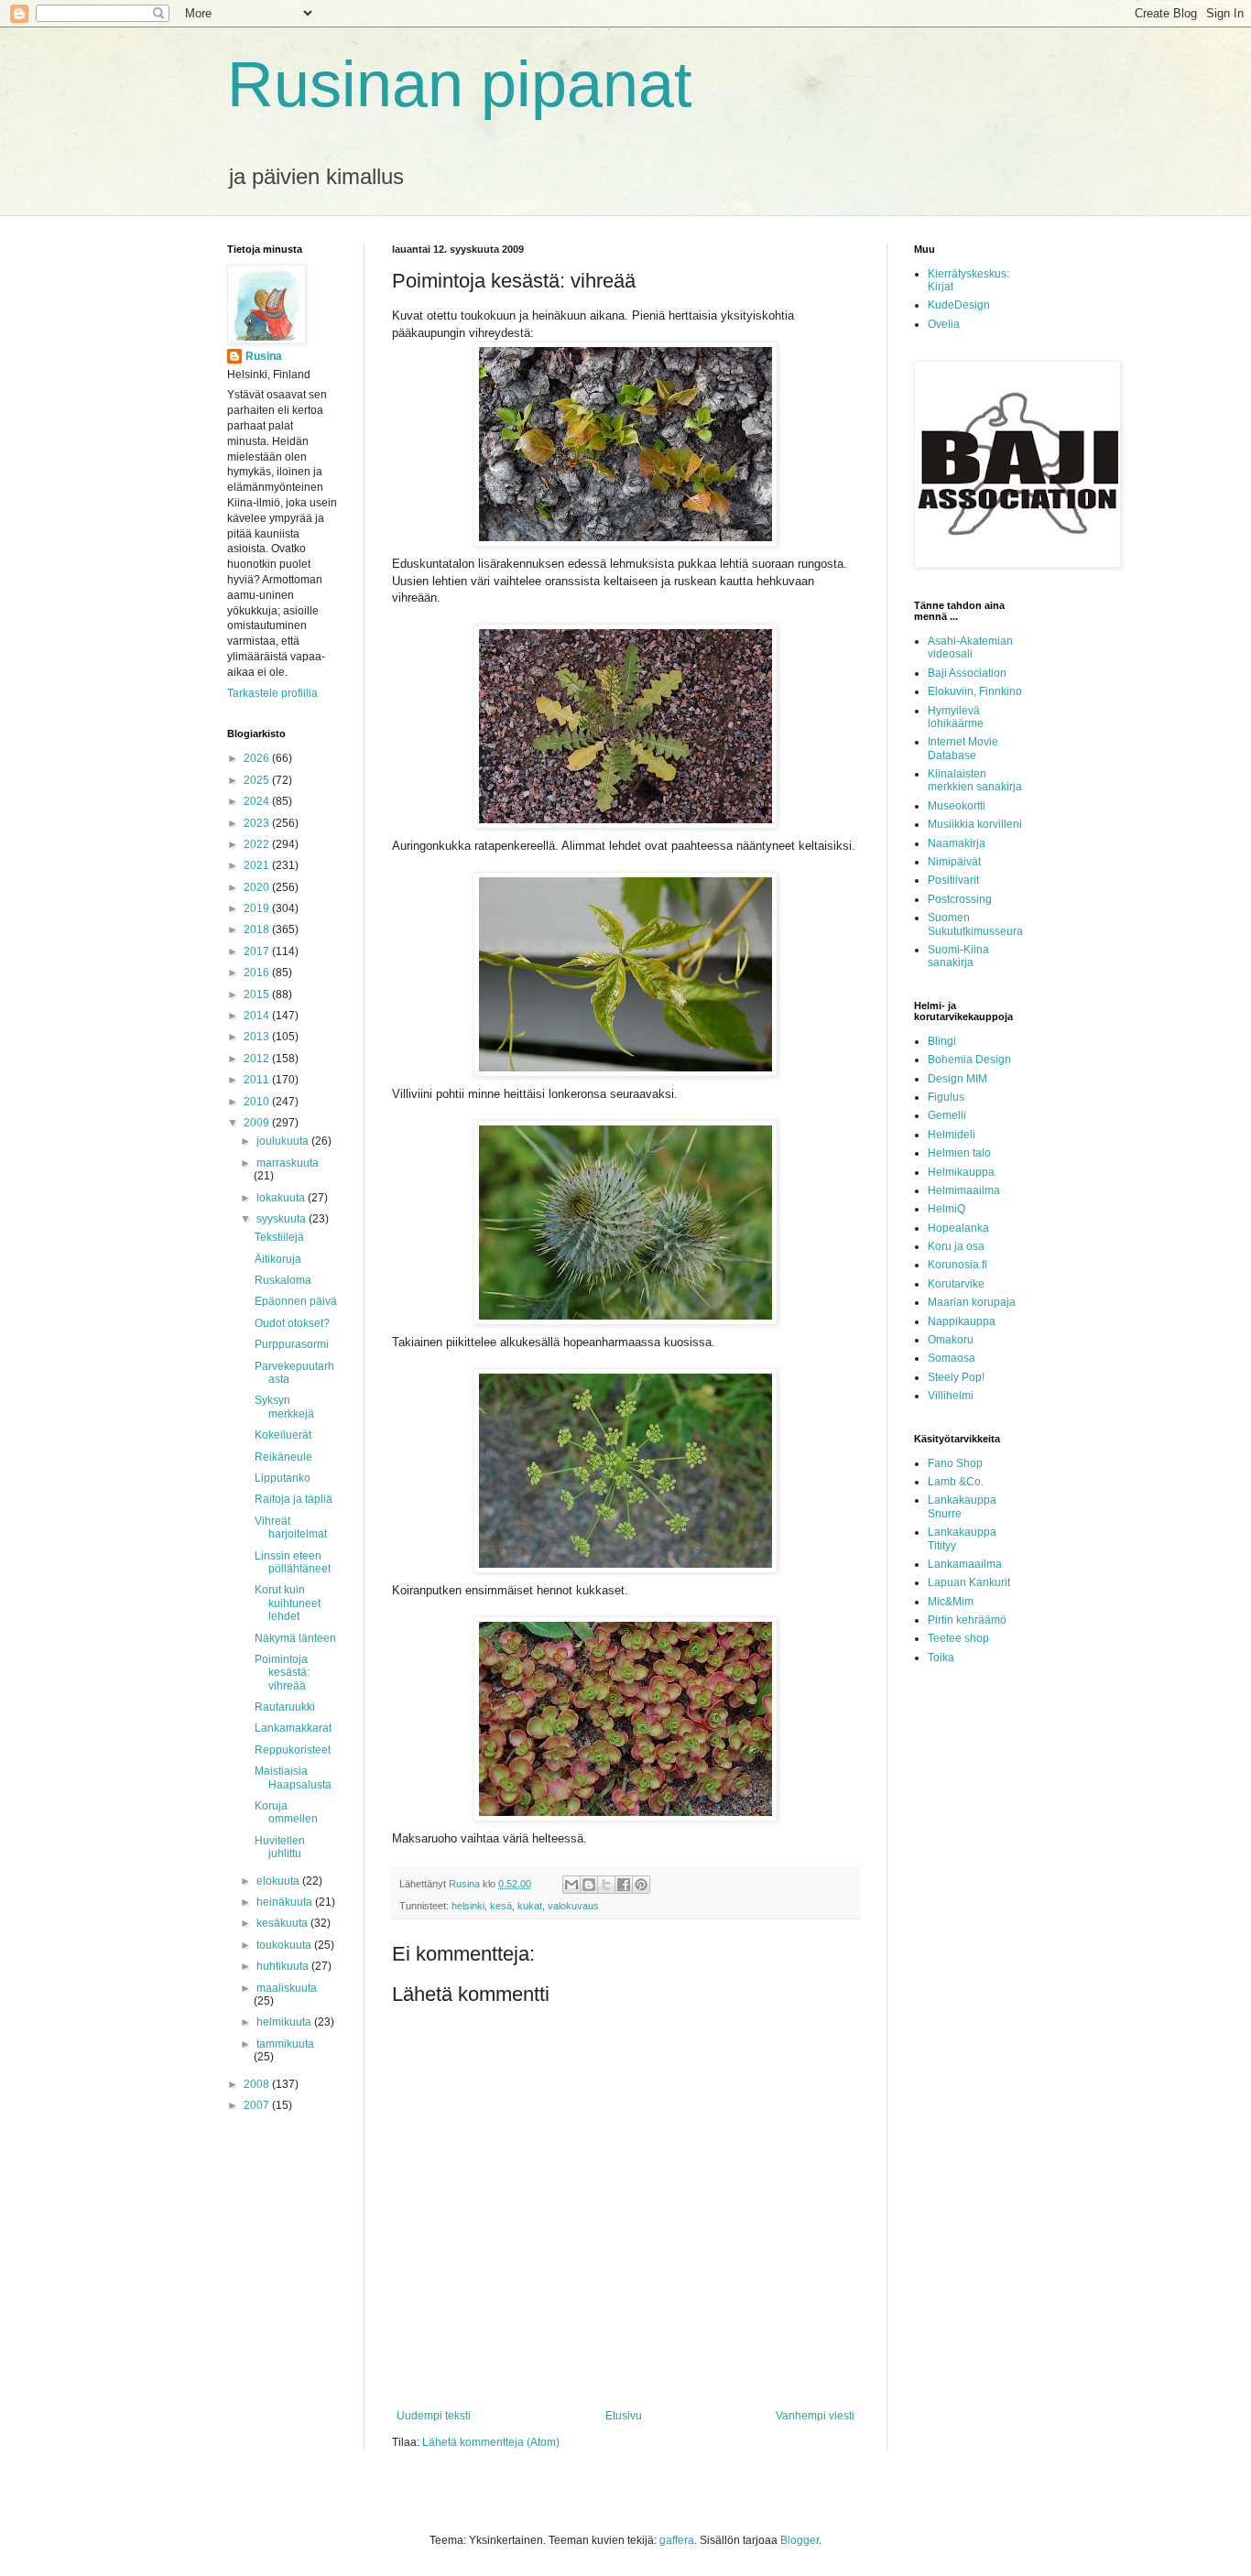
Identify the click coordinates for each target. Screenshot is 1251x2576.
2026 (258, 758)
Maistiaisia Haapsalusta (293, 1777)
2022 (258, 844)
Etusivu (624, 2416)
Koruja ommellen (286, 1812)
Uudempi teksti (434, 2416)
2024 (258, 801)
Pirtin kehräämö (967, 1620)
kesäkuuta (283, 1923)
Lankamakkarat (293, 1728)
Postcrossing (960, 899)
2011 (258, 1080)
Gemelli (947, 1115)
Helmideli (952, 1135)
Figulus (946, 1097)
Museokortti (957, 806)
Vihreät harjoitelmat (291, 1527)
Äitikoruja (278, 1259)
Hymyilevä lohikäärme (956, 717)
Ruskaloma (283, 1280)
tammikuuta (285, 2044)
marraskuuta (288, 1163)
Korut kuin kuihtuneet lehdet (288, 1603)
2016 (258, 973)
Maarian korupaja (972, 1302)
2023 (258, 823)
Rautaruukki (285, 1707)
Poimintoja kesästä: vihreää (282, 1673)
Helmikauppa (961, 1172)
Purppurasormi (292, 1344)
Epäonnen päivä (296, 1301)
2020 (258, 887)
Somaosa (952, 1358)
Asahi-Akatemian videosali (970, 647)
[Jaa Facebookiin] (624, 1885)
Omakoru (951, 1340)
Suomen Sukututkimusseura (975, 924)
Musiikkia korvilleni (975, 824)
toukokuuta (285, 1945)
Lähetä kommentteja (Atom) (491, 2442)
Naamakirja (957, 843)
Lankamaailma (965, 1564)
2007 (258, 2105)
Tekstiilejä (279, 1237)
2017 (258, 951)
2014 (258, 1016)
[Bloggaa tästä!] (589, 1885)
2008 (258, 2084)
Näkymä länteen (295, 1638)
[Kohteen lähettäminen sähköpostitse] (571, 1885)
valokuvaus (573, 1906)
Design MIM (957, 1079)
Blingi (942, 1041)
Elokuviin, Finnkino (975, 691)
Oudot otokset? (292, 1323)
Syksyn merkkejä (284, 1407)
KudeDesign (959, 305)
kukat (530, 1906)
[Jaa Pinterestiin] (641, 1885)
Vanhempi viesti (815, 2416)
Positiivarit (953, 880)
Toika (941, 1658)
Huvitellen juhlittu (280, 1847)
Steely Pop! (956, 1377)
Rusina (264, 356)
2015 (258, 995)
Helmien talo (959, 1153)
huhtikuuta (284, 1966)
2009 (258, 1123)
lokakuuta (282, 1198)
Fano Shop (955, 1463)
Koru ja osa (956, 1246)
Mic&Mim (951, 1602)
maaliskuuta (287, 1988)
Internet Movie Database (963, 748)
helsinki (468, 1906)
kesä (501, 1906)
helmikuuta (285, 2022)
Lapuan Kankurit (969, 1582)
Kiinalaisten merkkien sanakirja (975, 780)
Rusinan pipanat (459, 84)
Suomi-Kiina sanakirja (958, 956)
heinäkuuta (286, 1902)
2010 (258, 1102)
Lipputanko (283, 1478)
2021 (258, 865)
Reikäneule (283, 1457)
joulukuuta (284, 1141)
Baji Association (967, 673)
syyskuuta (283, 1219)
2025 (258, 780)
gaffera (677, 2540)
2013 (258, 1037)
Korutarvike (956, 1284)
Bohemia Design (969, 1060)
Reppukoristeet (293, 1750)
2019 (258, 908)
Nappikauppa (962, 1321)
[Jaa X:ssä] (606, 1885)
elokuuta (279, 1881)
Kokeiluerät (283, 1435)
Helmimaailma (964, 1190)
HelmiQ (946, 1209)
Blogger (800, 2540)
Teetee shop (958, 1638)
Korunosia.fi (957, 1265)
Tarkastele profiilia (272, 693)
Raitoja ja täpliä (294, 1499)
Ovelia (944, 324)
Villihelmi (951, 1396)
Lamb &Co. (956, 1482)
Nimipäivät (954, 862)
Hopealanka (958, 1228)
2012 (258, 1059)
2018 (258, 929)
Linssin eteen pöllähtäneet (293, 1562)
